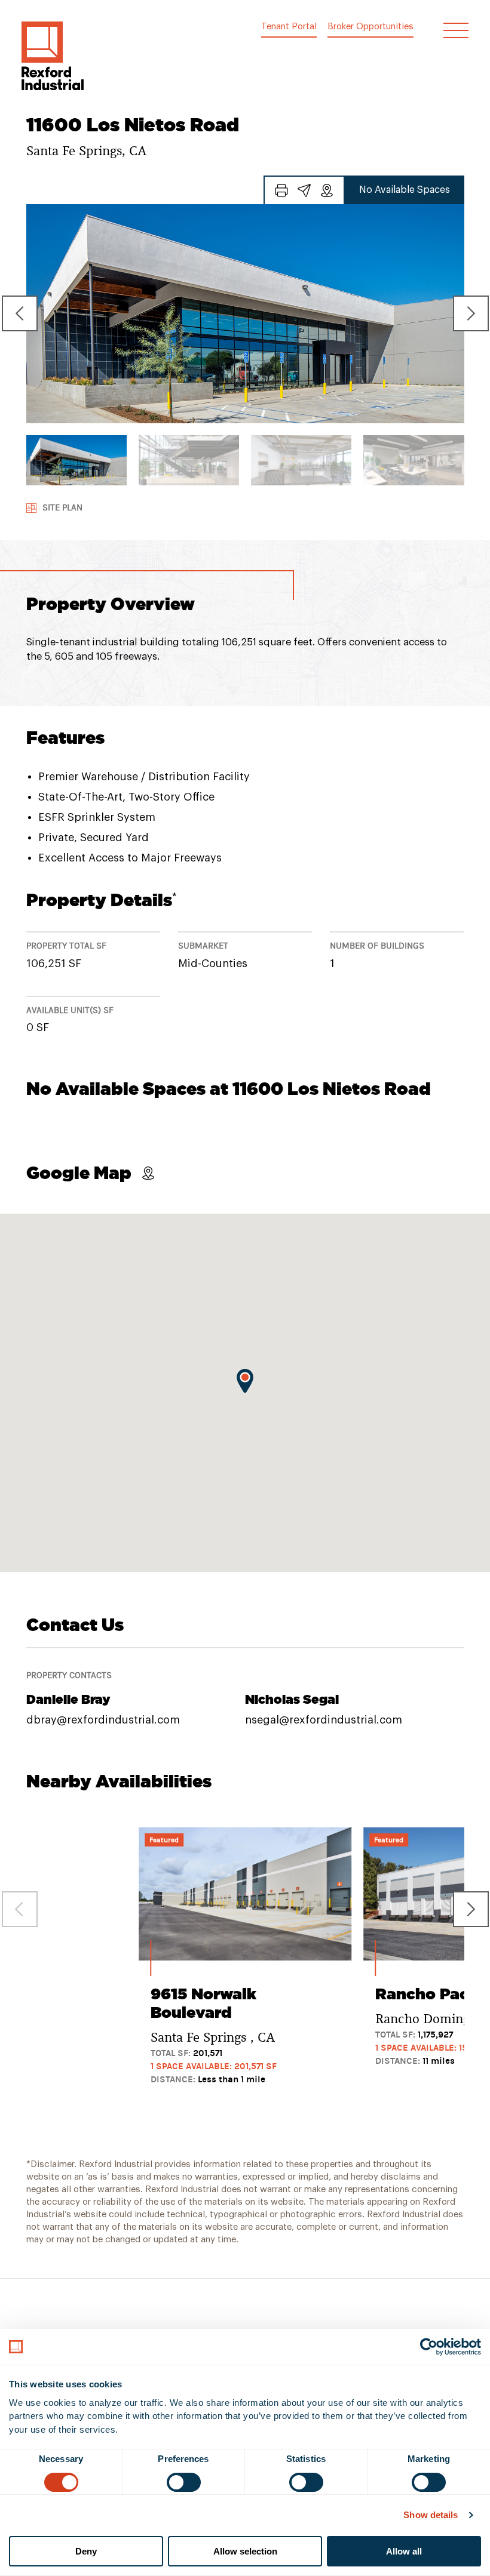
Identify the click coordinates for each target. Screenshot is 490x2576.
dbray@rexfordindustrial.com (103, 1720)
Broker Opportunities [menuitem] (370, 27)
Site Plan (62, 508)
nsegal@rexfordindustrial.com (324, 1720)
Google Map (79, 1173)
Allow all (404, 2551)
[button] (53, 56)
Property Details (102, 900)
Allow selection (245, 2551)
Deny (86, 2551)
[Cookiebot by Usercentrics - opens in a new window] (429, 2347)
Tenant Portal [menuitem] (289, 27)
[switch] (184, 2482)
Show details (431, 2515)
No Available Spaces (405, 190)
